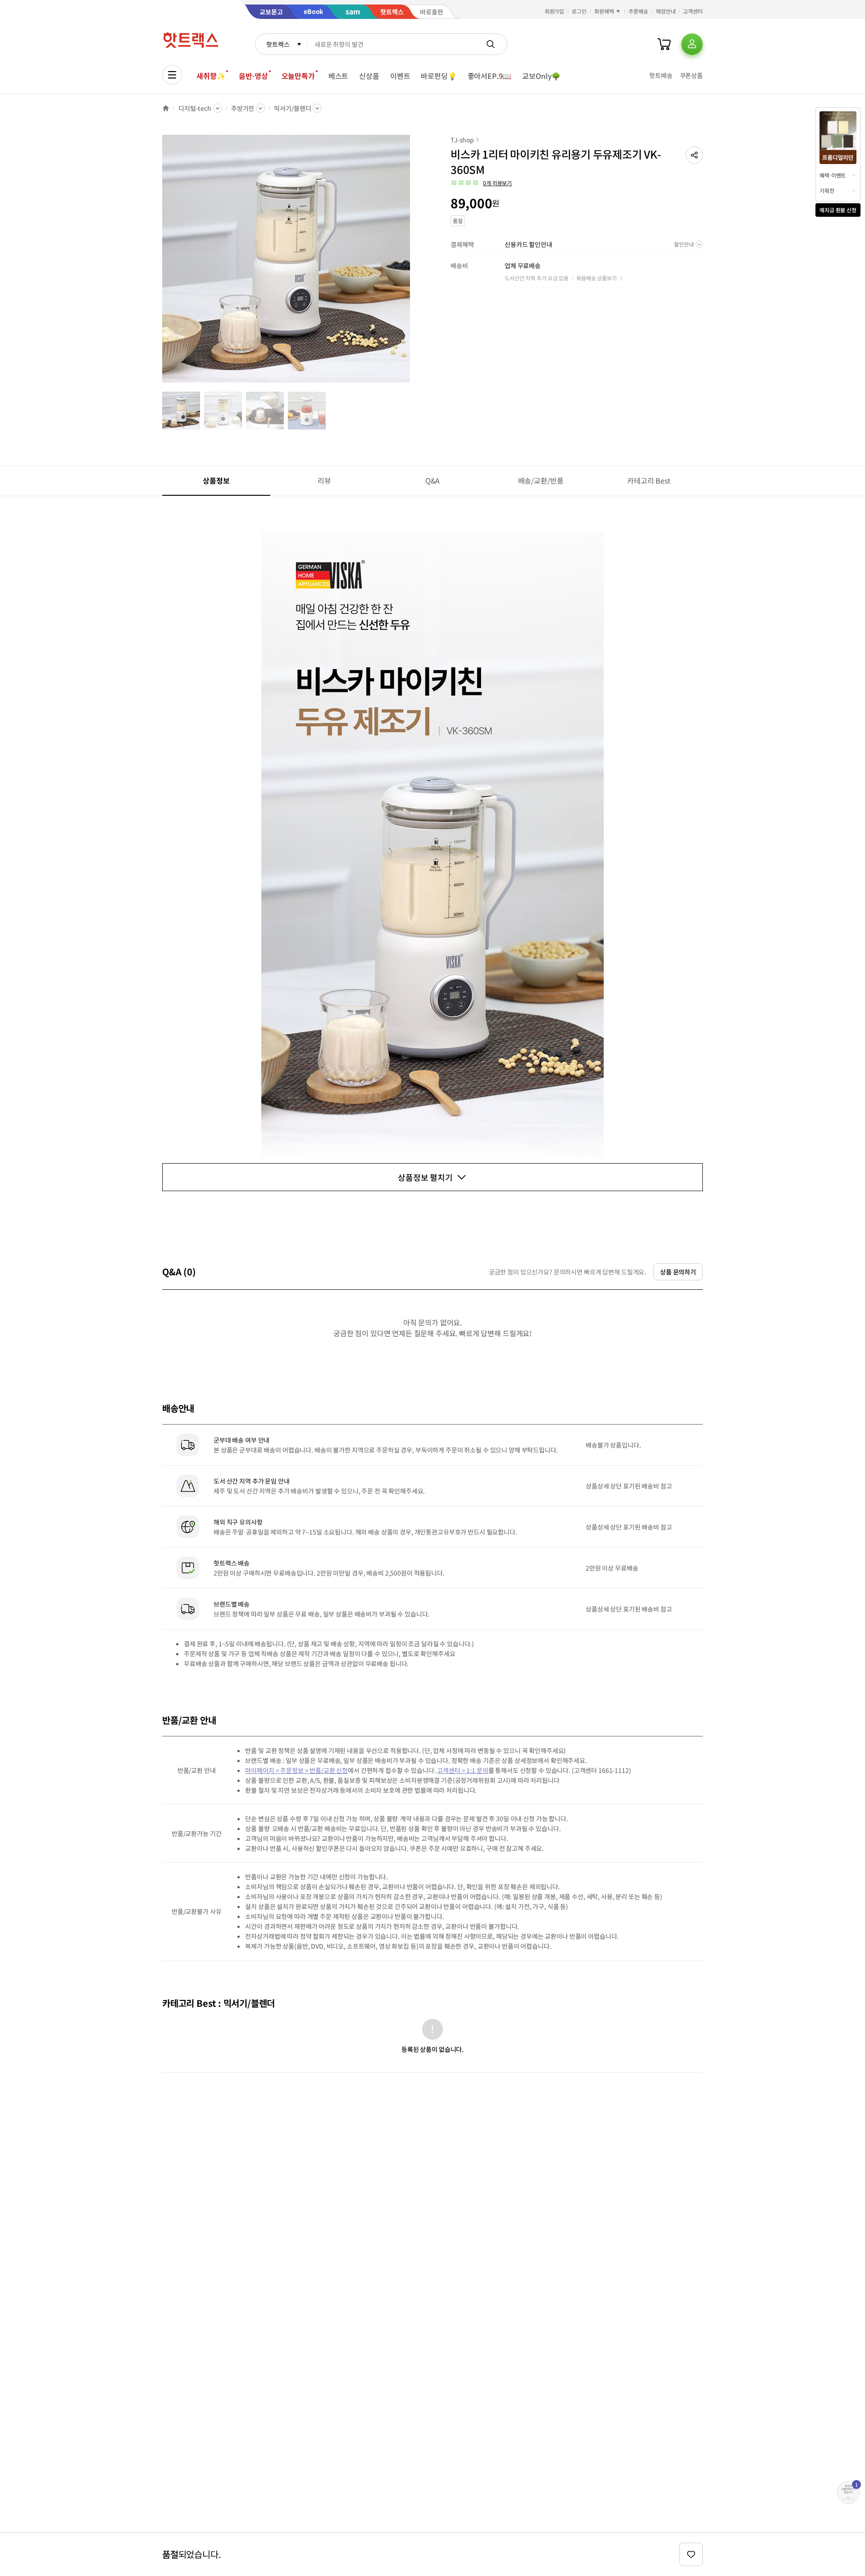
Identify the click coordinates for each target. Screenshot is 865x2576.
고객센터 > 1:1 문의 (462, 1770)
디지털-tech (195, 108)
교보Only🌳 (541, 76)
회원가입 (555, 11)
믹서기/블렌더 (292, 108)
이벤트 (400, 76)
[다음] (413, 263)
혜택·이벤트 (833, 175)
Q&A (433, 480)
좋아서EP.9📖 (490, 76)
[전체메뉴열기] (172, 75)
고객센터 (693, 11)
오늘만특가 (298, 76)
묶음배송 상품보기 (596, 278)
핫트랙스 (278, 44)
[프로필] (692, 44)
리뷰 (324, 480)
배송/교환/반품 (541, 480)
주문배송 (638, 11)
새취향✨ (211, 76)
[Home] (166, 108)
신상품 (369, 76)
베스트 (339, 76)
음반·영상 (253, 76)
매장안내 (666, 11)
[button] (694, 155)
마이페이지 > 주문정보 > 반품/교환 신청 (296, 1770)
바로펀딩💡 (439, 76)
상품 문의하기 (678, 1272)
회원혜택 (604, 11)
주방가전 (243, 108)
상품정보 (216, 480)
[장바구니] (664, 44)
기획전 (827, 190)
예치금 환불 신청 (838, 210)
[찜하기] (691, 2554)
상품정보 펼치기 (425, 1177)
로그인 (579, 11)
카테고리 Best (649, 480)
